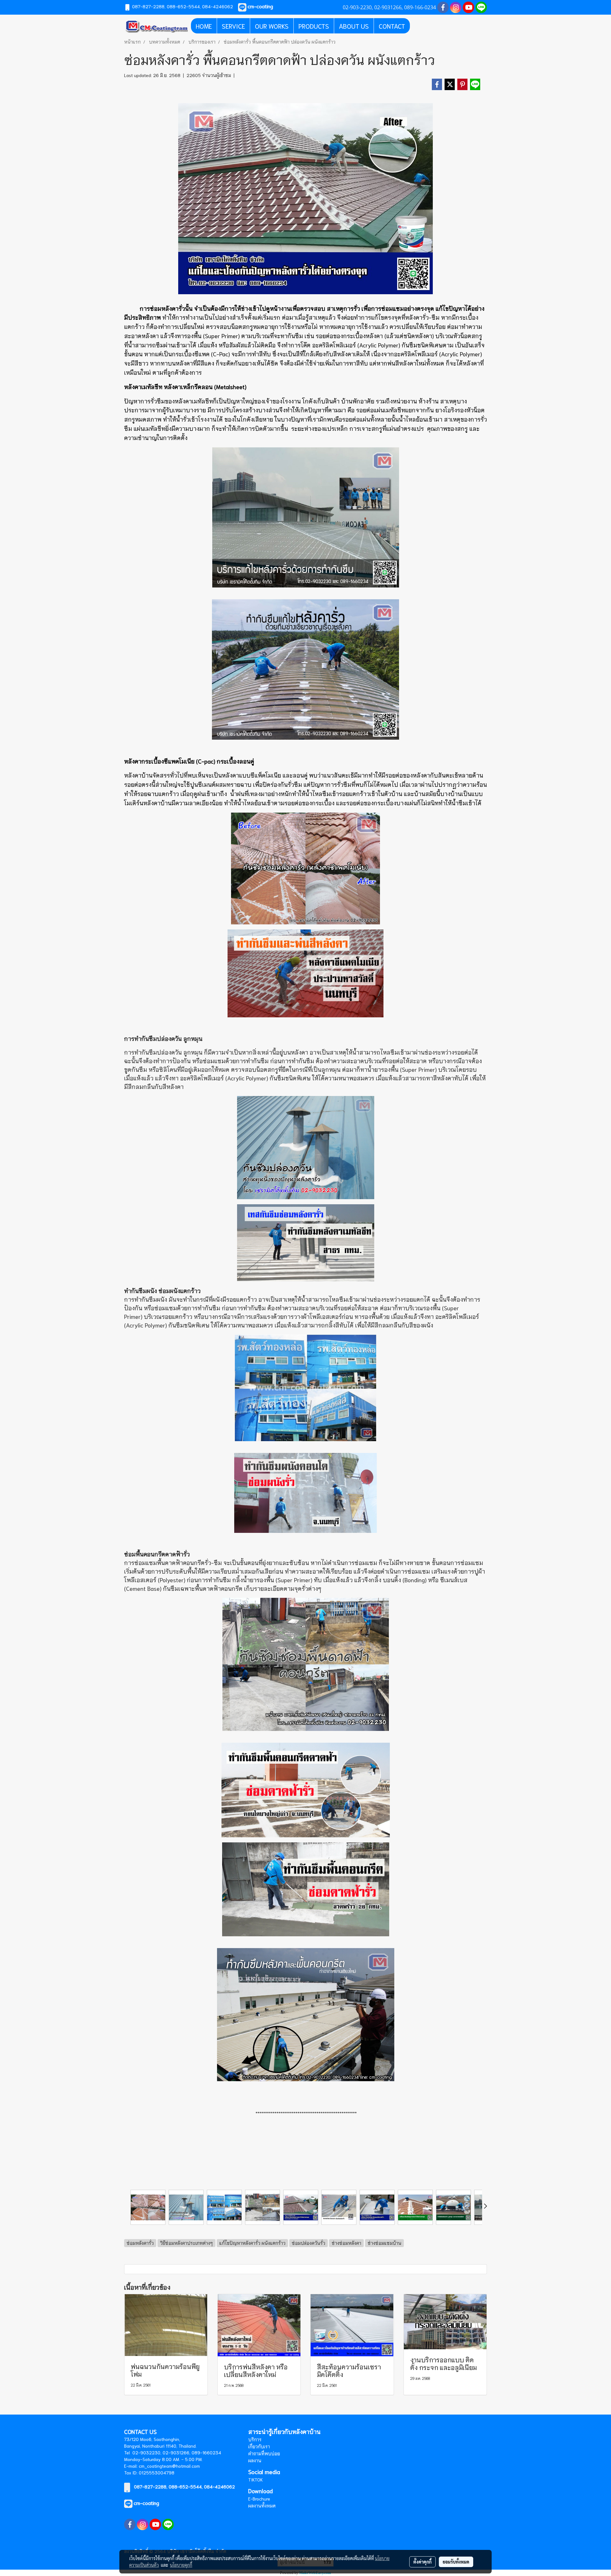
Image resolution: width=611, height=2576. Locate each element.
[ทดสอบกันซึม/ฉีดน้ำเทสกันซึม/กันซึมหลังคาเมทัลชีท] (305, 1243)
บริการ (255, 2439)
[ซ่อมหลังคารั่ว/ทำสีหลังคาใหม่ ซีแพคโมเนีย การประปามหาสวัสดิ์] (305, 973)
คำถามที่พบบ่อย (264, 2453)
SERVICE (233, 26)
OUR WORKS (272, 26)
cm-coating (146, 2503)
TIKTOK (256, 2480)
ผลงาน (255, 2460)
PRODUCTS (314, 26)
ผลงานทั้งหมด (262, 2506)
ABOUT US (354, 26)
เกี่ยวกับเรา (259, 2446)
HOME (204, 26)
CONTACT (392, 26)
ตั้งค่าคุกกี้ (422, 2562)
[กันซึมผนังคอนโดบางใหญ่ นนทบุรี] (305, 1493)
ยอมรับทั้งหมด (456, 2562)
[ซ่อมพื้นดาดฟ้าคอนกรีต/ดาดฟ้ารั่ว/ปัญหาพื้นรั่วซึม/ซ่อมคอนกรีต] (305, 1889)
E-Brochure (259, 2499)
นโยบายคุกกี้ (181, 2565)
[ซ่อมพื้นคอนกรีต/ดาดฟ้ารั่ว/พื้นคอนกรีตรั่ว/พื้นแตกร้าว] (305, 1790)
